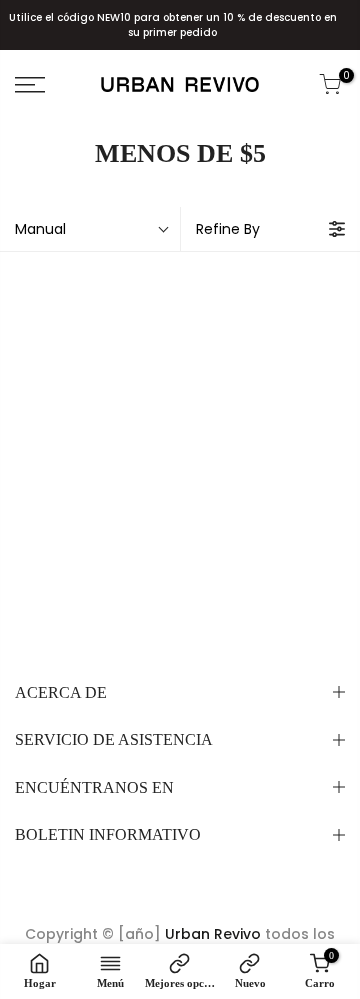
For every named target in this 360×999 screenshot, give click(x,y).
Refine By (228, 229)
